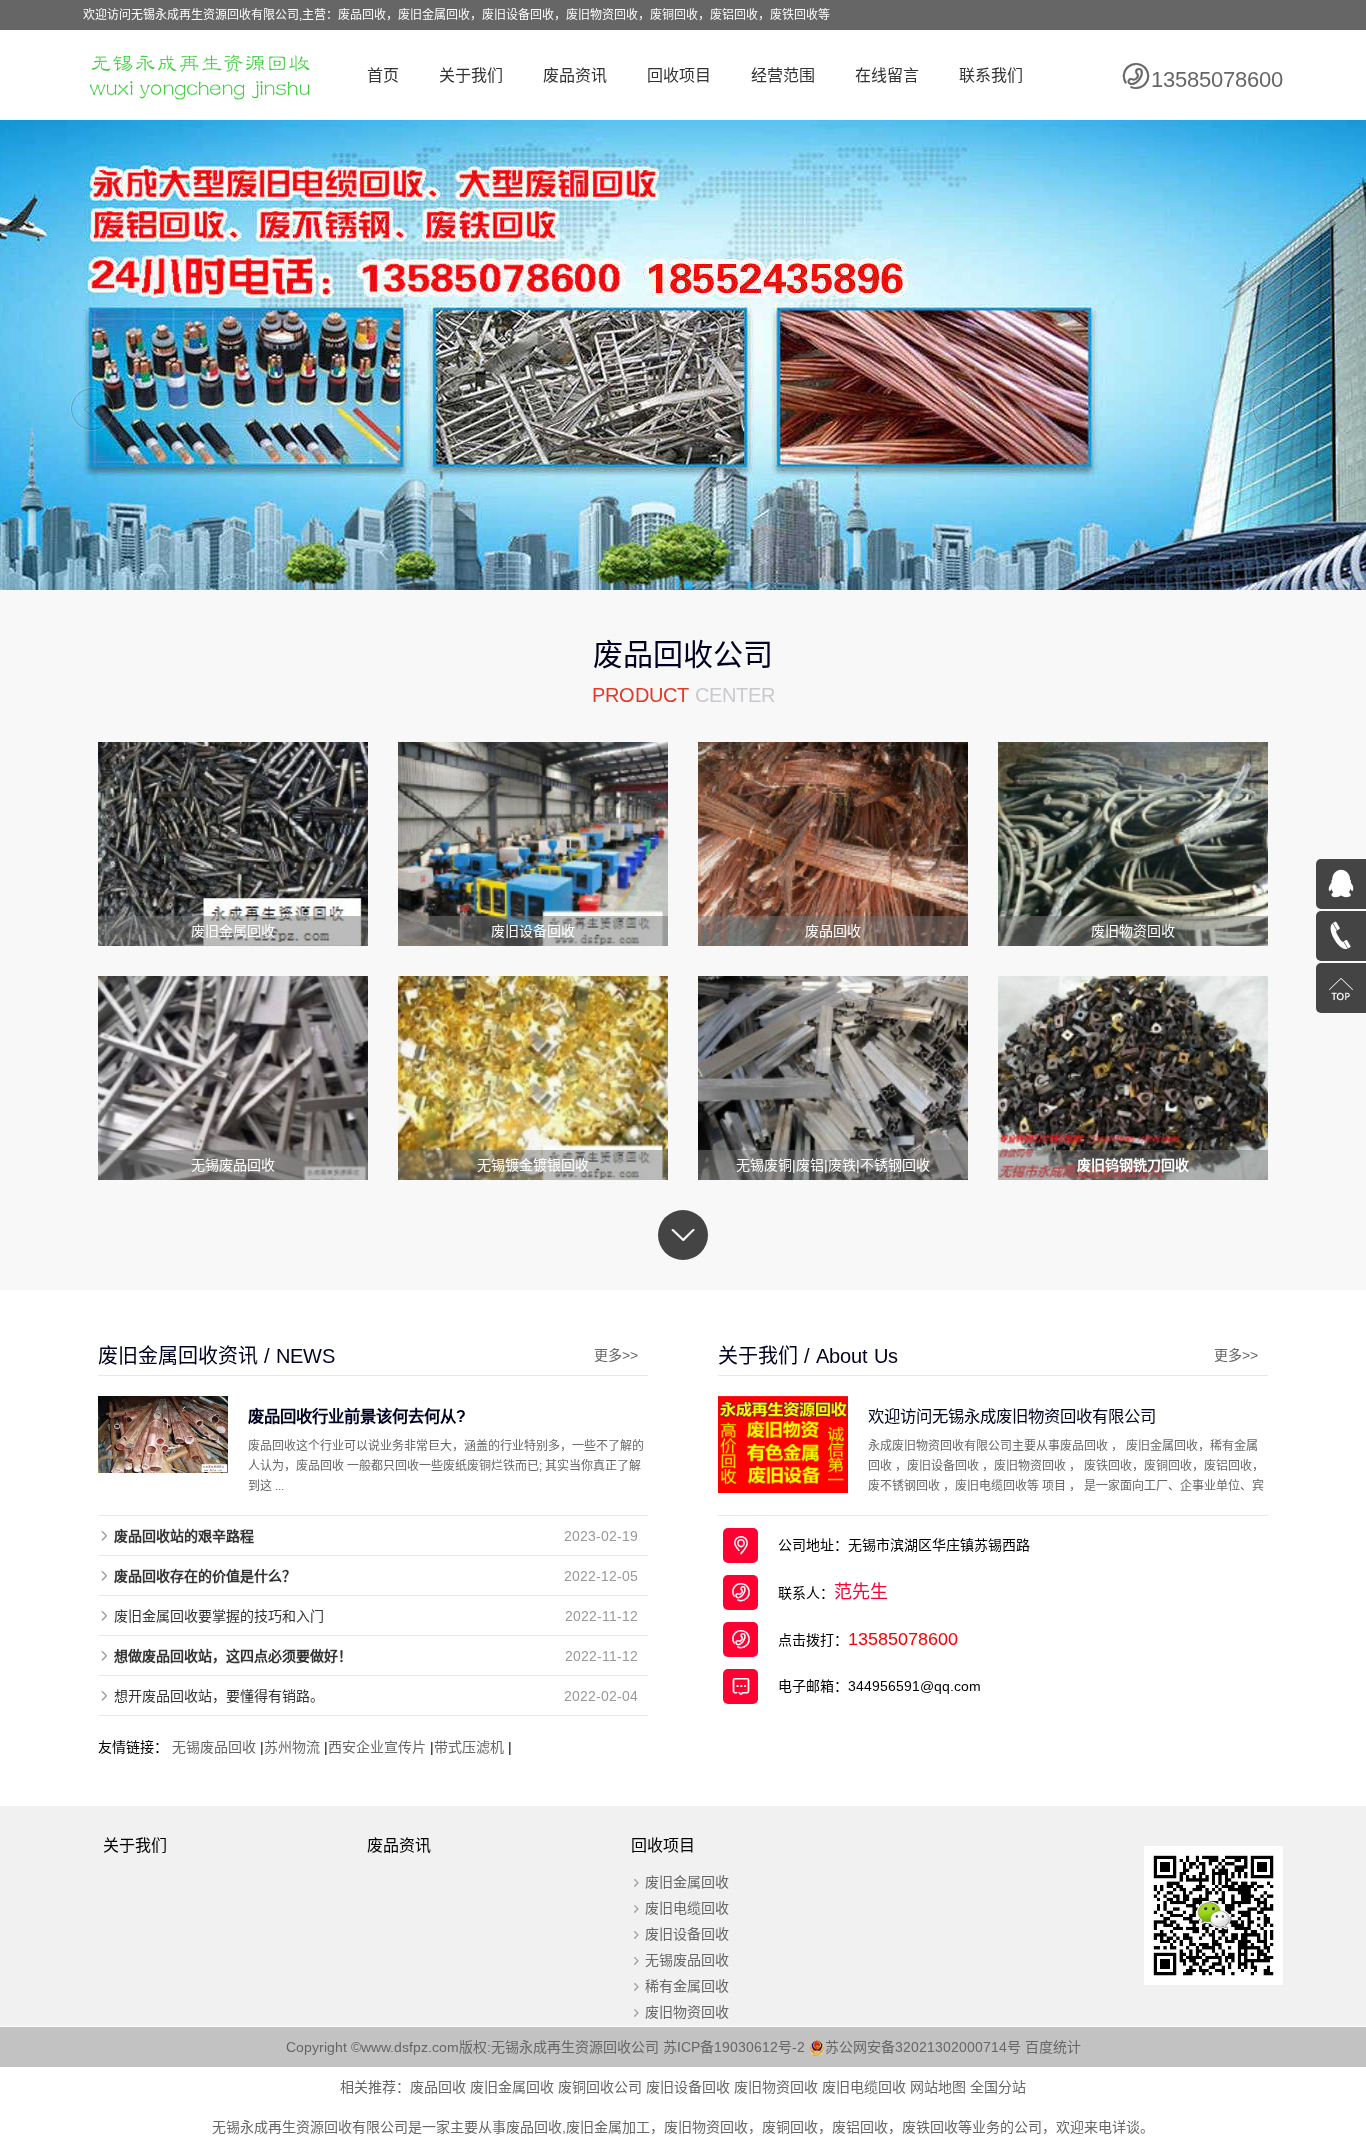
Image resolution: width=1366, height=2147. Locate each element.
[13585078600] (1341, 936)
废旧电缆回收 (687, 1908)
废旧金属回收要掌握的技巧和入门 (219, 1616)
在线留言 (887, 75)
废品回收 (438, 2087)
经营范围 (783, 75)
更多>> (616, 1355)
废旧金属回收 (687, 1882)
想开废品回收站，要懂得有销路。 (219, 1696)
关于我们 (471, 75)
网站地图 (938, 2087)
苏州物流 (292, 1747)
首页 (383, 75)
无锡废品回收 (214, 1747)
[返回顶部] (1341, 988)
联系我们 (991, 75)
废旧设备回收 (687, 1934)
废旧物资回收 (687, 2012)
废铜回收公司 (600, 2087)
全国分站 (998, 2087)
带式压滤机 (469, 1747)
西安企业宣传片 (377, 1747)
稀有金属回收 (687, 1986)
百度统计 (1053, 2047)
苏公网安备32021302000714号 (923, 2047)
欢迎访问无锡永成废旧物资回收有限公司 (1012, 1416)
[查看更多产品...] (683, 1235)
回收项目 (679, 75)
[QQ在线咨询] (1341, 884)
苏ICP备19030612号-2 (736, 2047)
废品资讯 (575, 75)
